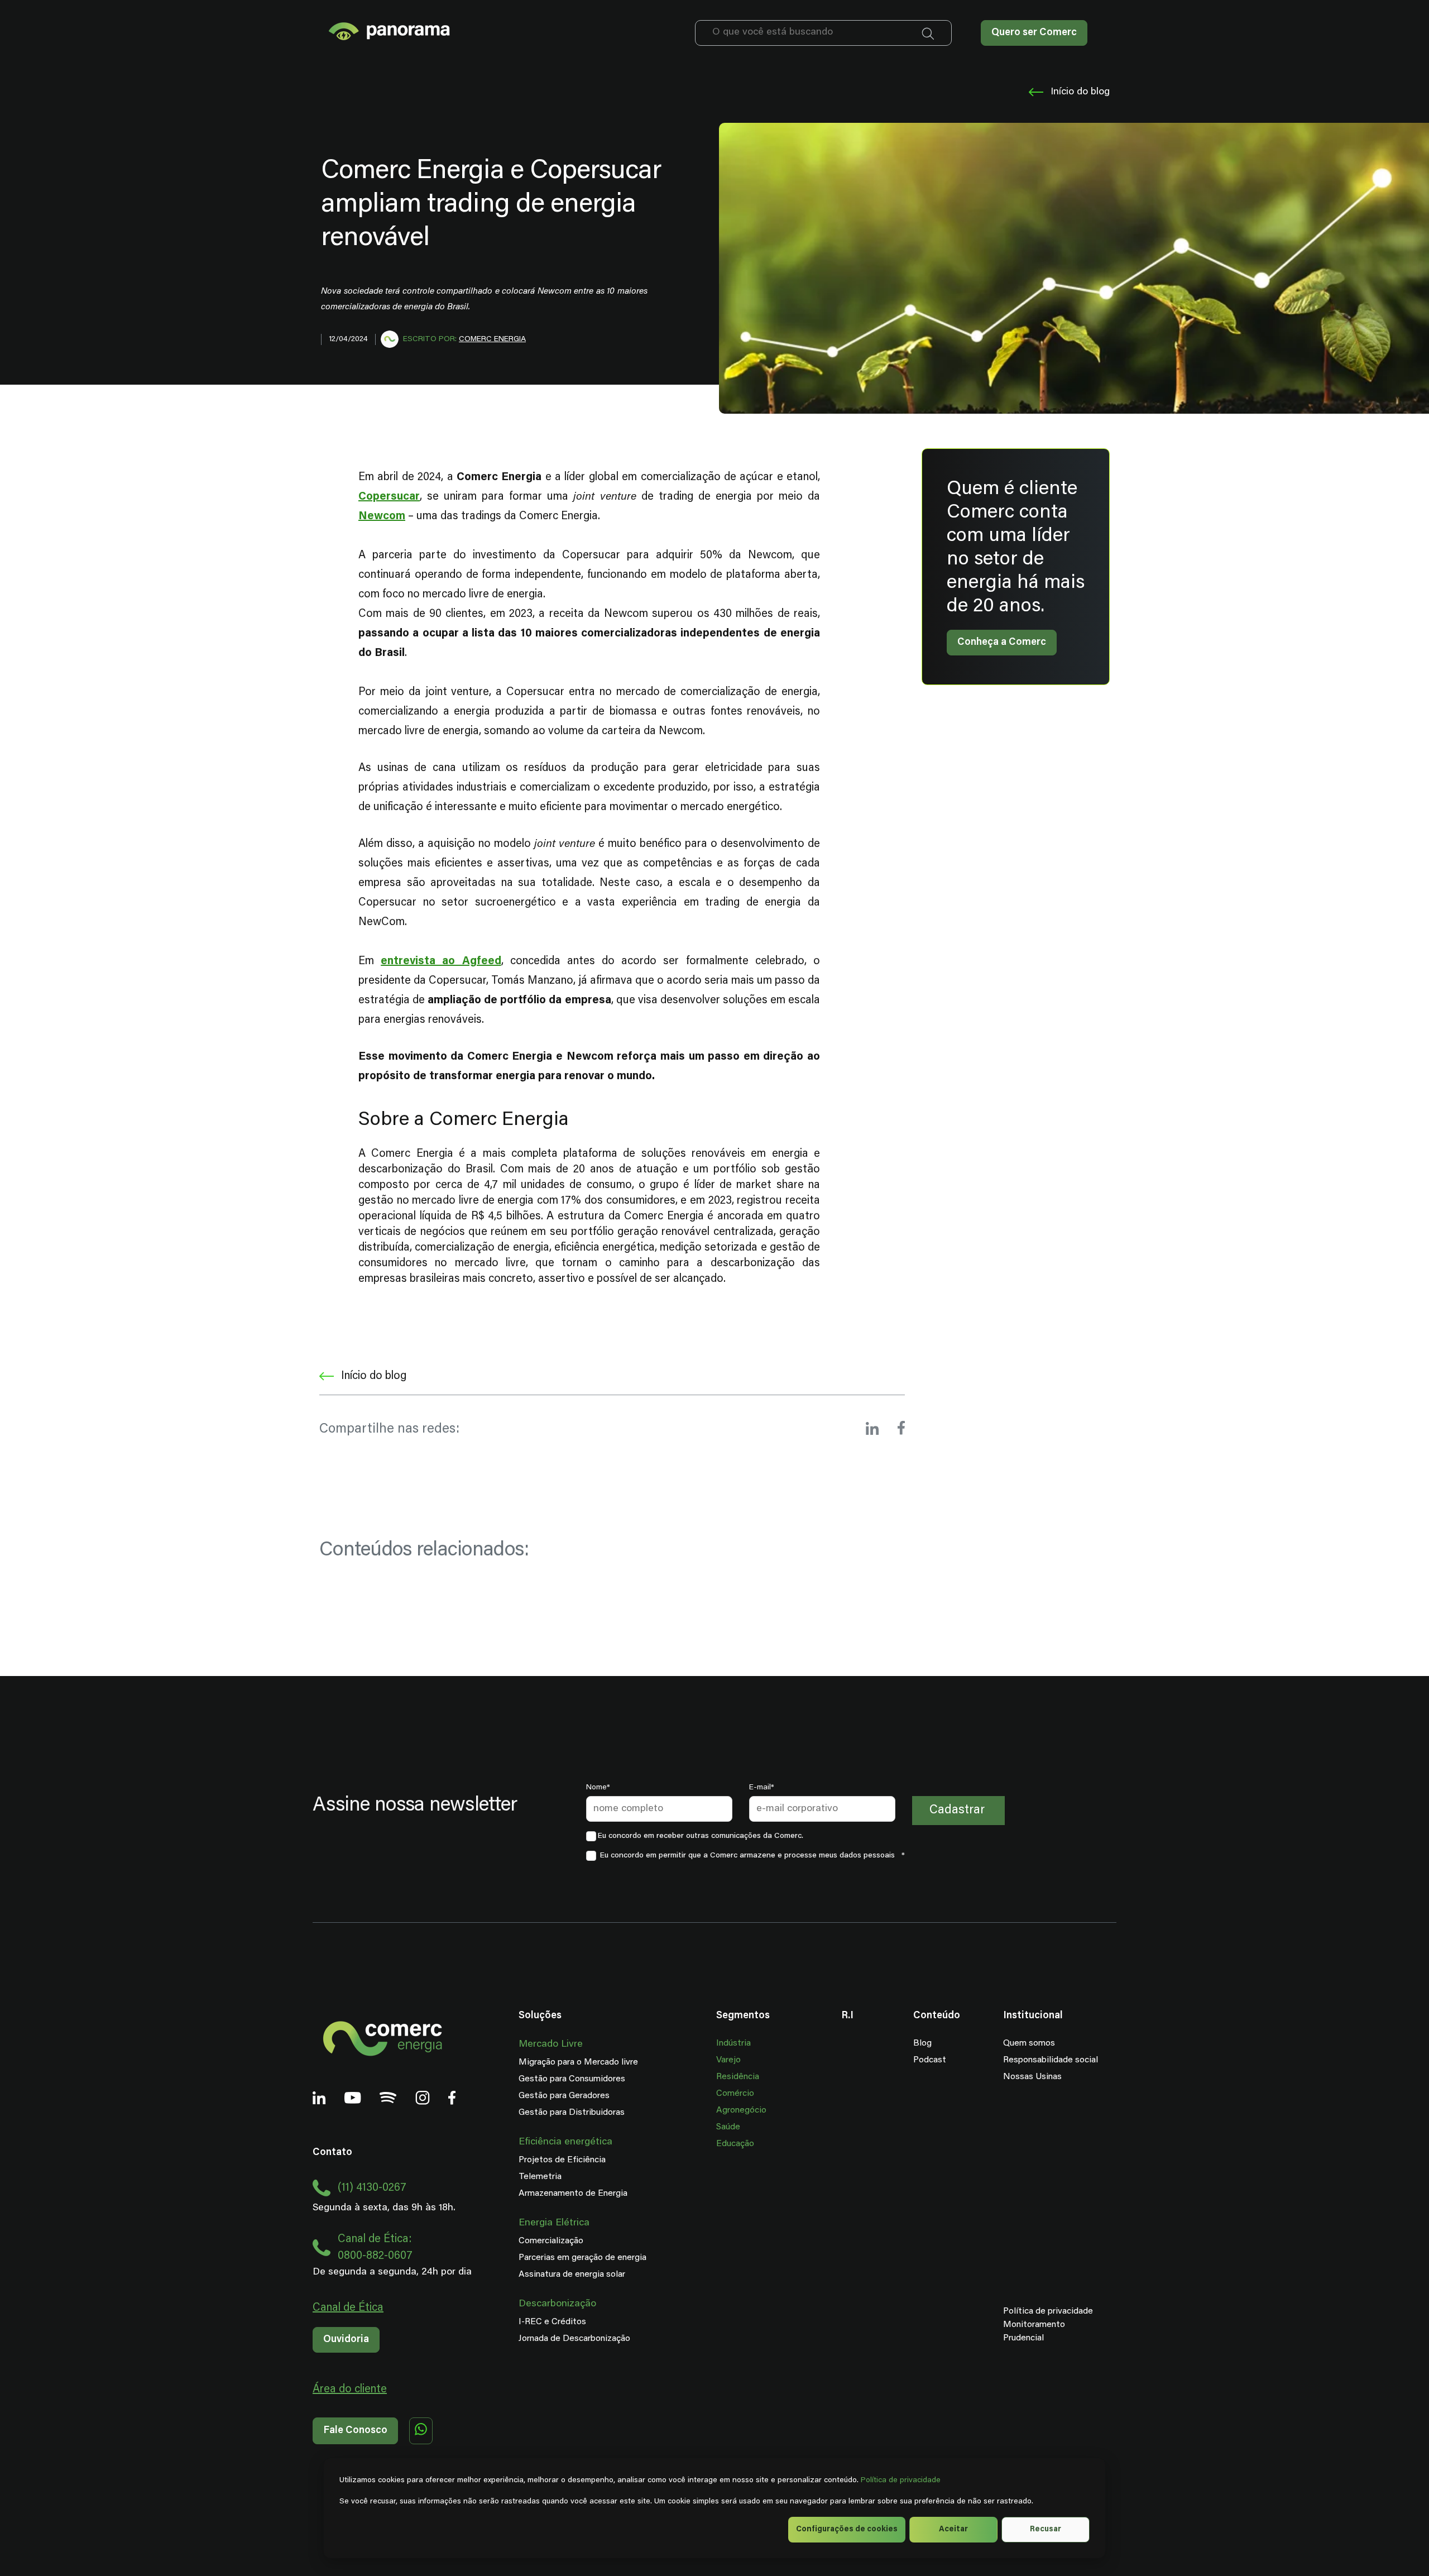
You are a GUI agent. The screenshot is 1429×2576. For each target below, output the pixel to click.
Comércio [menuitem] (735, 2094)
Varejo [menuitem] (728, 2060)
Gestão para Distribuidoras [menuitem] (572, 2113)
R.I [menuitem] (847, 2016)
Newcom (382, 516)
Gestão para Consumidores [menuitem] (572, 2079)
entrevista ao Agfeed (441, 961)
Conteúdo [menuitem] (937, 2016)
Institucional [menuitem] (1033, 2016)
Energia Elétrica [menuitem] (554, 2223)
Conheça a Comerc (1002, 643)
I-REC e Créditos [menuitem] (552, 2322)
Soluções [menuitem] (540, 2016)
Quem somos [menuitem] (1029, 2043)
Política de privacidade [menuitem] (1048, 2311)
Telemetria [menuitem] (540, 2177)
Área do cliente (350, 2390)
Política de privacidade (901, 2481)
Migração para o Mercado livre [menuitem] (578, 2062)
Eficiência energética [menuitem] (565, 2142)
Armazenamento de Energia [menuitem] (573, 2194)
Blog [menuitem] (922, 2043)
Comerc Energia (492, 339)
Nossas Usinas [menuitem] (1032, 2077)
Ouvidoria (346, 2340)
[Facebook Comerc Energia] (452, 2099)
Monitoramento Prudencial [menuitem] (1014, 2331)
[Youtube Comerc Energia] (353, 2099)
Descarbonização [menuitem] (557, 2304)
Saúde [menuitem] (728, 2127)
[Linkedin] (319, 2099)
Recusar (1046, 2530)
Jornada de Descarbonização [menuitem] (574, 2339)
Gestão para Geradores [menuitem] (564, 2096)
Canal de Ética (348, 2308)
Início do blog (1080, 92)
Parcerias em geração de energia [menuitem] (582, 2258)
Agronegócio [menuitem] (741, 2110)
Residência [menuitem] (738, 2077)
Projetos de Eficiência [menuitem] (562, 2160)
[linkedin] (872, 1430)
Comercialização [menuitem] (551, 2241)
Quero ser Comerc (1034, 33)
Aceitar (953, 2530)
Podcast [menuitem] (930, 2060)
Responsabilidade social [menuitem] (1051, 2060)
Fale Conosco (355, 2431)
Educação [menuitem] (735, 2144)
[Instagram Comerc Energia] (423, 2099)
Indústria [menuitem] (733, 2043)
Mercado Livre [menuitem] (551, 2044)
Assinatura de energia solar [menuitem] (572, 2275)
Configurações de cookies (847, 2530)
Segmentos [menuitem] (743, 2016)
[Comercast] (388, 2099)
